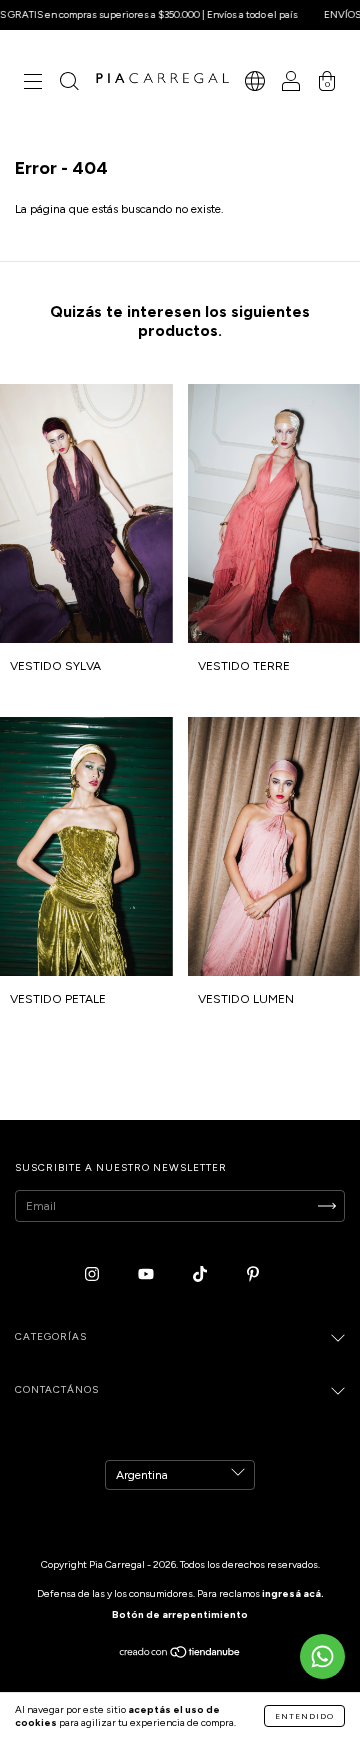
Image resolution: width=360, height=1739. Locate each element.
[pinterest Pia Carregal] (253, 1274)
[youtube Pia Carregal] (147, 1274)
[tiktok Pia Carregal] (201, 1274)
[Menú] (33, 85)
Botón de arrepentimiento (180, 1614)
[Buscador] (69, 85)
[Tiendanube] (180, 1655)
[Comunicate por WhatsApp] (322, 1656)
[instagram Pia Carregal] (93, 1274)
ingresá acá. (293, 1593)
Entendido (304, 1716)
